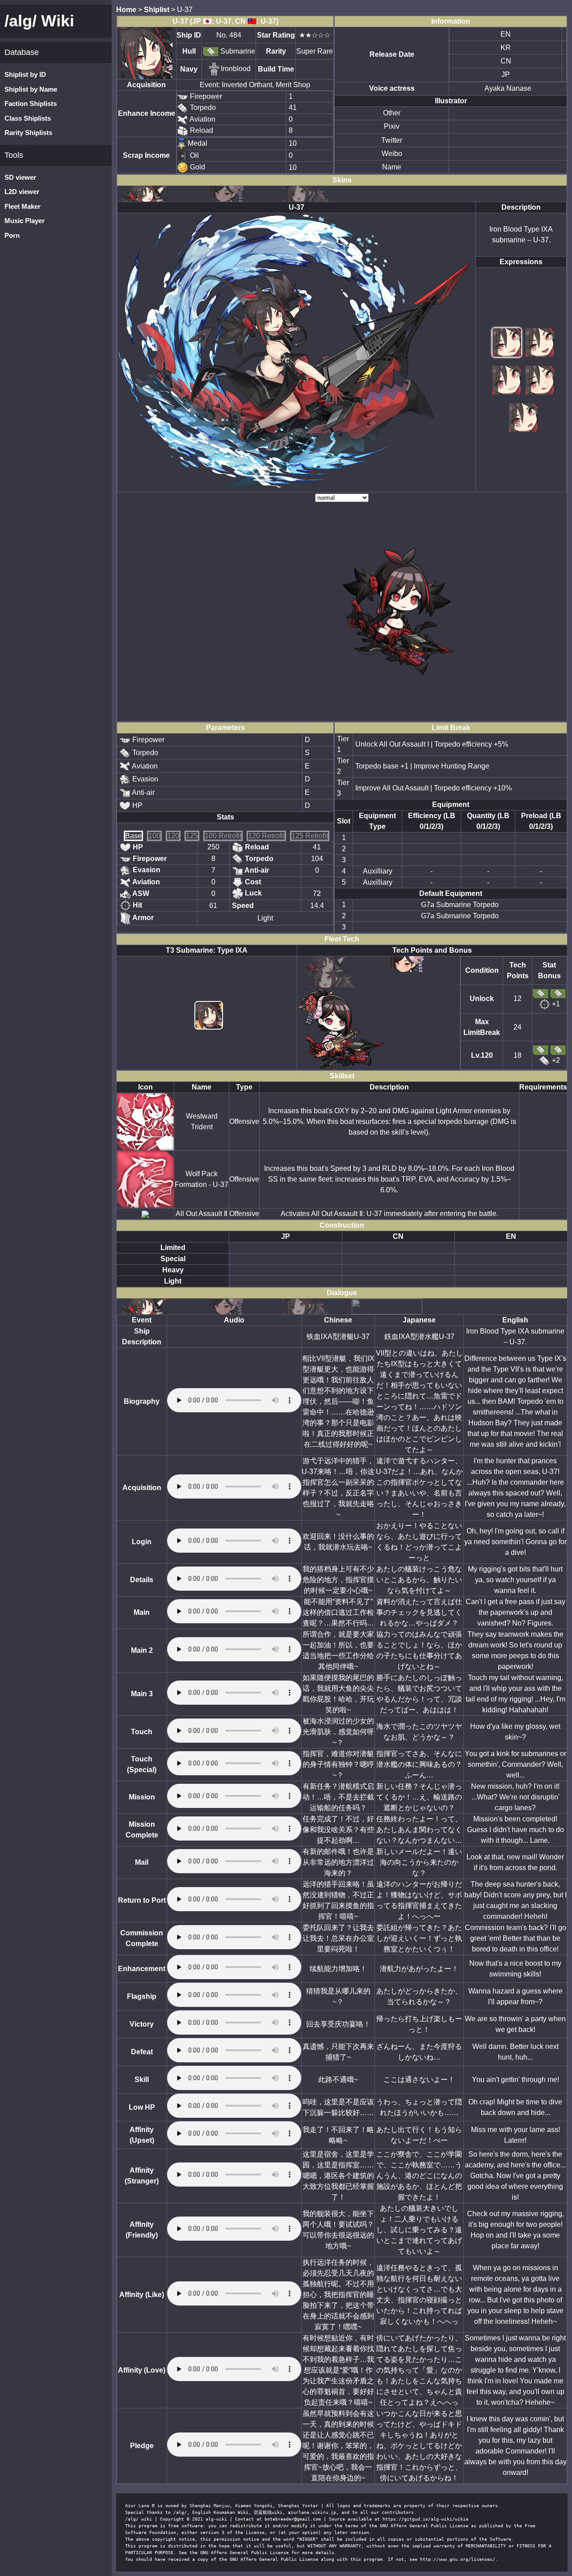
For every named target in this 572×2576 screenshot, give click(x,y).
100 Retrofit (223, 836)
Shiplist (157, 10)
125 (192, 836)
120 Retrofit (266, 836)
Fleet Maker (23, 206)
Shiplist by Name (31, 89)
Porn (12, 235)
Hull (189, 51)
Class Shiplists (28, 118)
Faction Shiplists (31, 103)
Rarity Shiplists (28, 133)
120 (173, 836)
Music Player (25, 221)
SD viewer (20, 177)
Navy (189, 69)
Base (133, 836)
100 (154, 836)
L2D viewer (22, 192)
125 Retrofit (310, 836)
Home (126, 10)
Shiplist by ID (25, 74)
